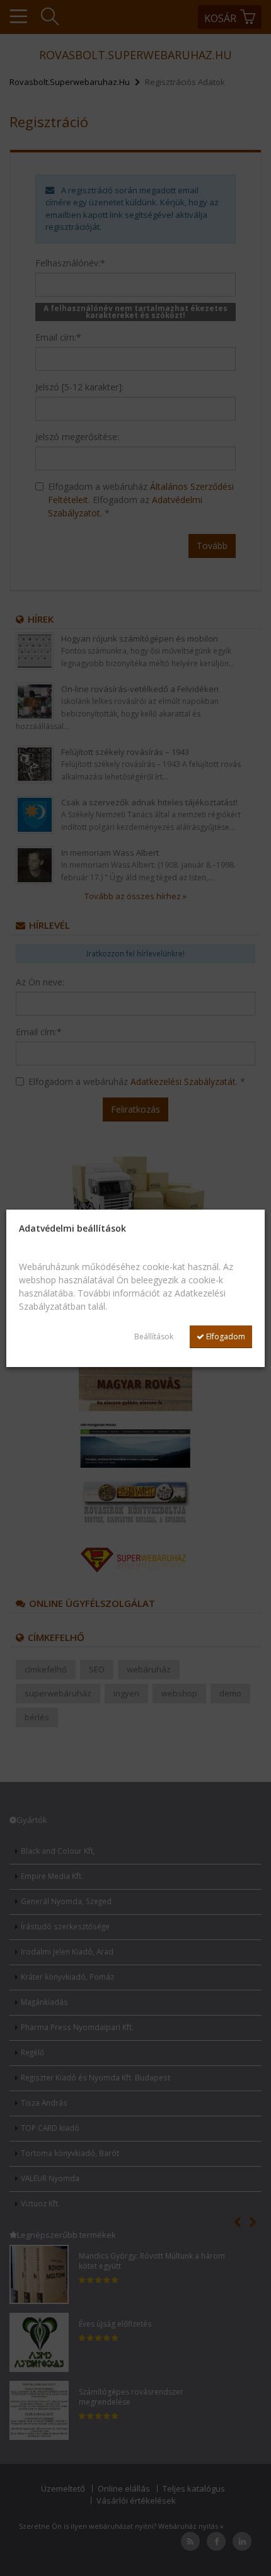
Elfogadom (225, 1336)
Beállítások (154, 1336)
